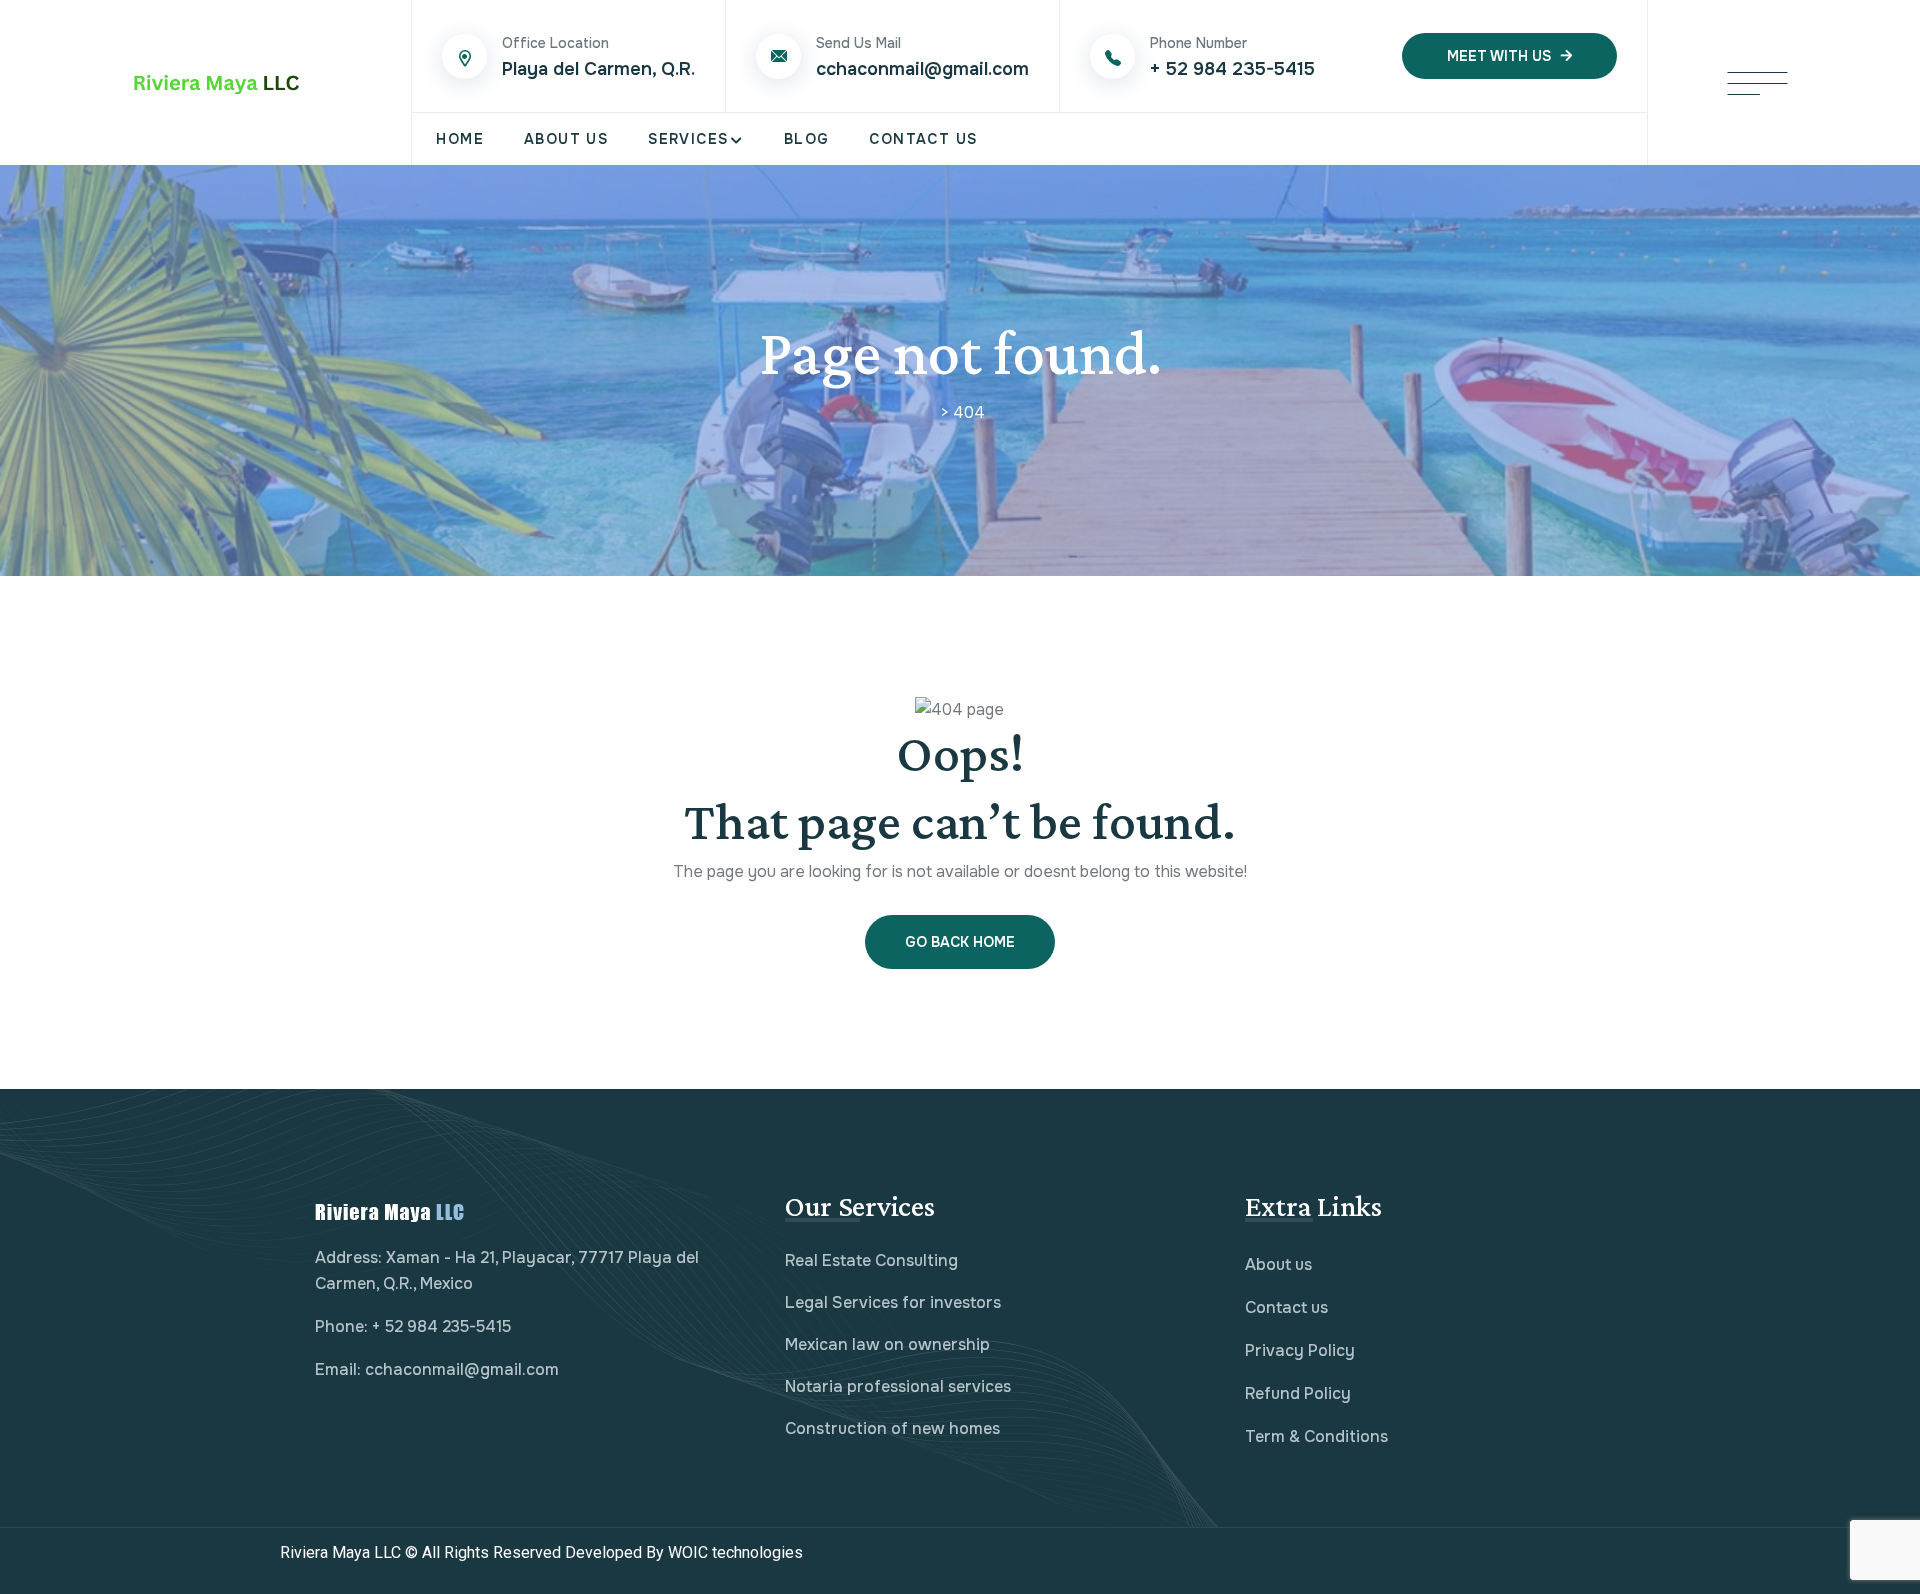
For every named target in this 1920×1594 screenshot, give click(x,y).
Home (460, 139)
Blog (807, 139)
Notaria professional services (898, 1386)
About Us (566, 139)
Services (688, 139)
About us (1278, 1264)
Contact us (1286, 1307)
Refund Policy (1298, 1393)
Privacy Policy (1300, 1350)
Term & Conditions (1316, 1436)
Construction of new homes (892, 1428)
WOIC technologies (773, 1552)
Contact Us (923, 139)
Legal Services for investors (893, 1302)
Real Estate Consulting (871, 1260)
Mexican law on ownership (887, 1344)
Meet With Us (1499, 56)
